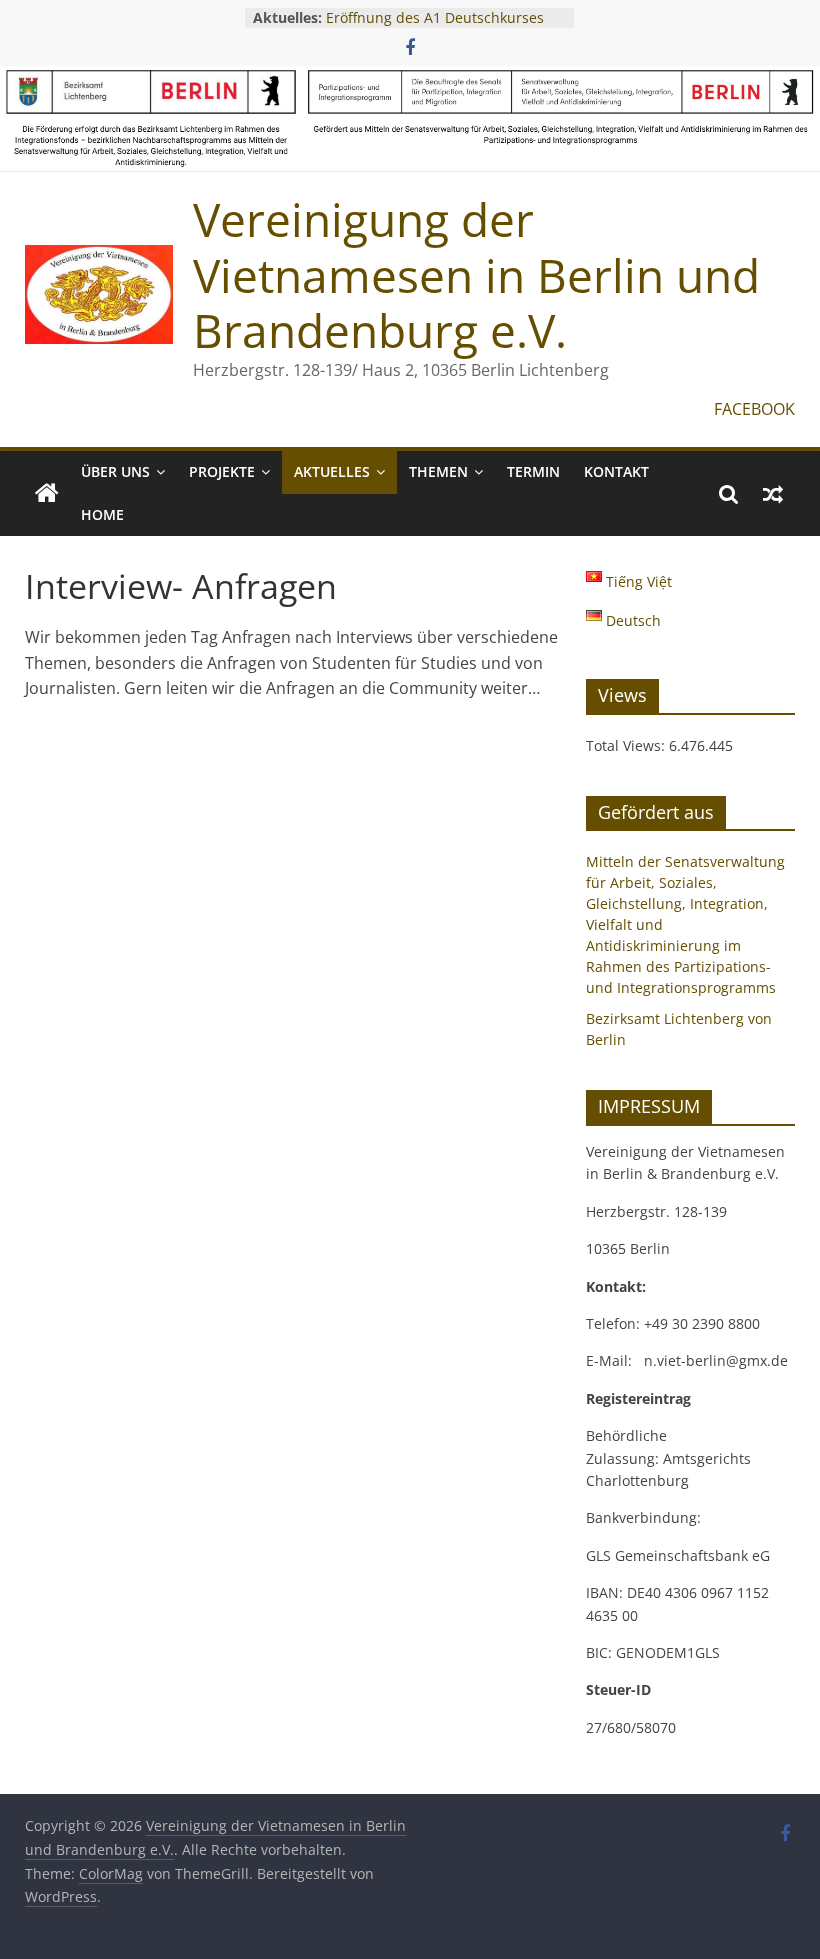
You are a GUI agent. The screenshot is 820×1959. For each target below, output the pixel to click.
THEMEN (438, 471)
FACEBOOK (754, 409)
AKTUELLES (332, 471)
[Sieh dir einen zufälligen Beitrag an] (773, 494)
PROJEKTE (222, 471)
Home (102, 514)
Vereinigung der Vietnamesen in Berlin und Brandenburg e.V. (476, 274)
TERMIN (533, 471)
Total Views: (627, 745)
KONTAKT (616, 471)
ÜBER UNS (115, 471)
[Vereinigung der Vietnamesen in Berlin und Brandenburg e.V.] (47, 494)
